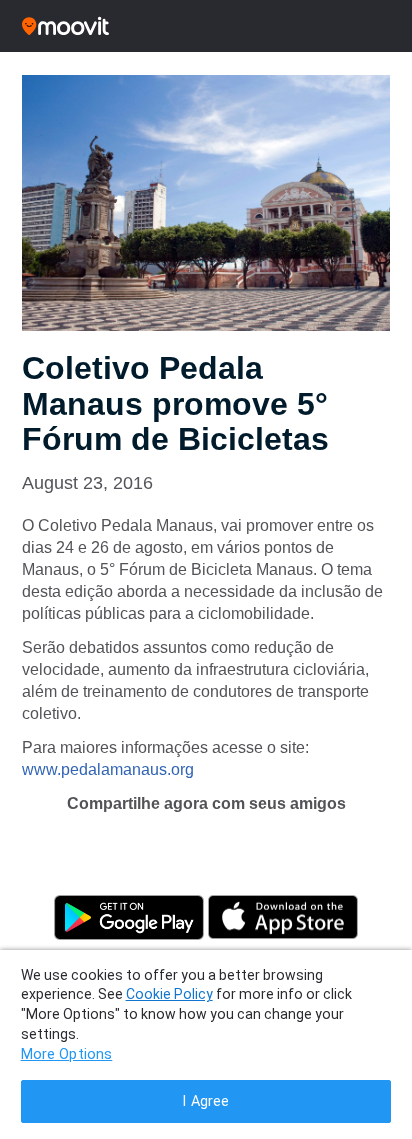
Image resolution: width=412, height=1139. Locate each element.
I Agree (205, 1101)
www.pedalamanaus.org (108, 769)
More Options (67, 1054)
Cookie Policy (169, 994)
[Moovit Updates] (206, 26)
